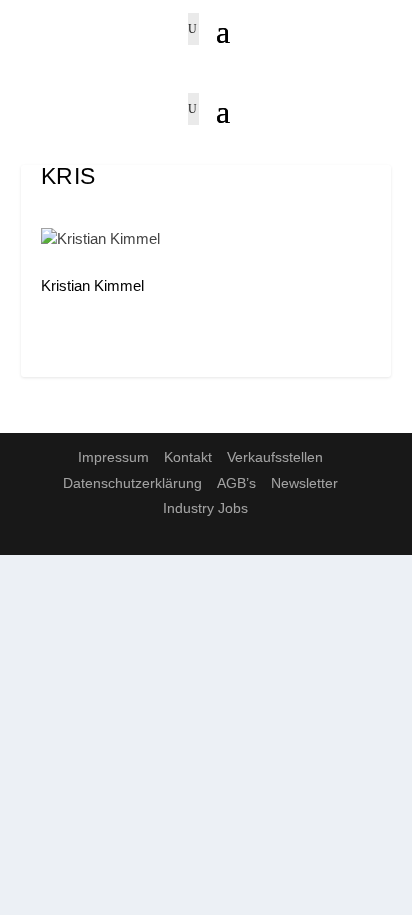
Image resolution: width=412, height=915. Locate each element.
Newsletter (304, 483)
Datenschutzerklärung (132, 483)
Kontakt (188, 457)
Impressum (113, 457)
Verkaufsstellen (275, 457)
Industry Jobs (205, 508)
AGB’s (236, 483)
